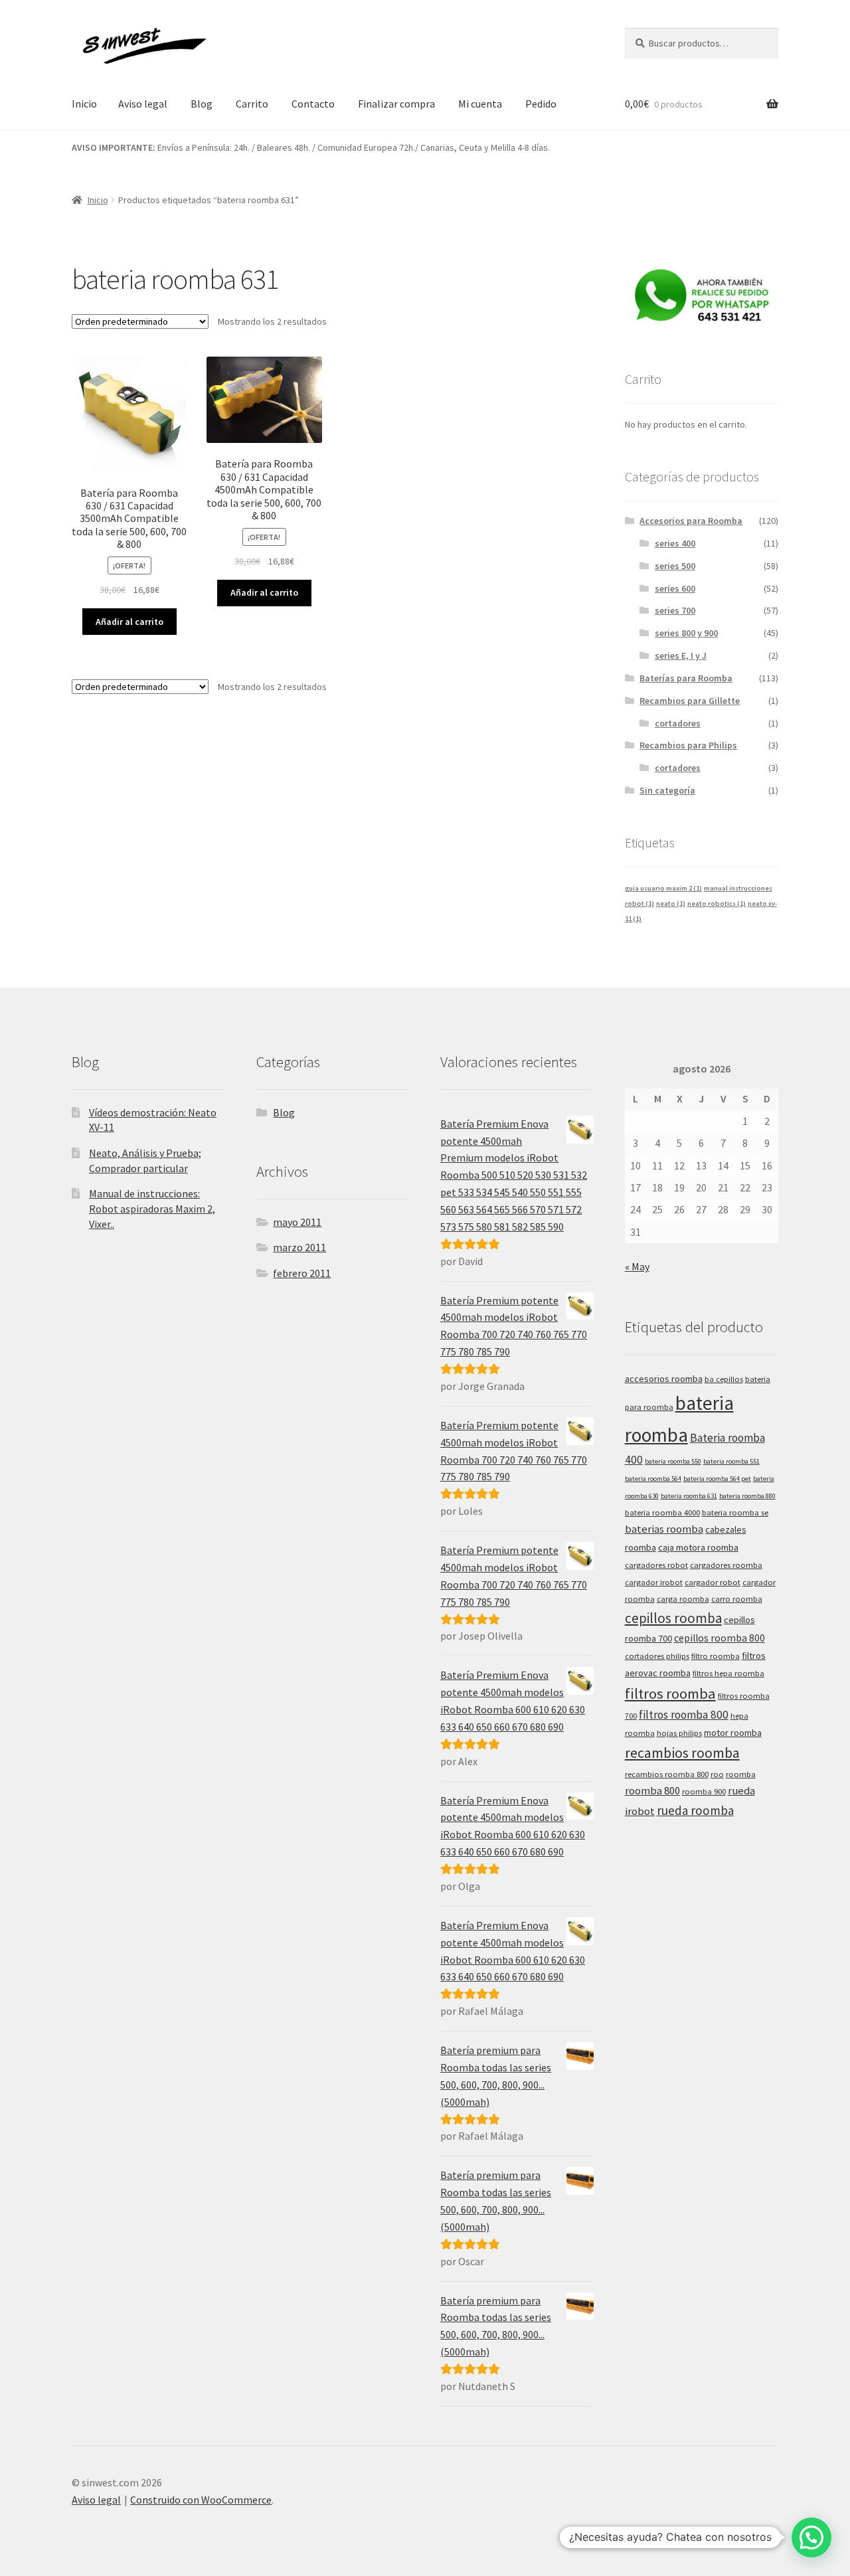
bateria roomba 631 (689, 1496)
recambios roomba (682, 1753)
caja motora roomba (698, 1547)
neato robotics (717, 903)
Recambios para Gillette (690, 701)
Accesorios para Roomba (691, 521)
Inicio (84, 104)
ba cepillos (724, 1379)
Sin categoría (667, 790)
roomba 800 (652, 1791)
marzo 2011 (299, 1247)
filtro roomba (716, 1656)
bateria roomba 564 (653, 1479)
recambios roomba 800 (667, 1774)
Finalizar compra (396, 104)
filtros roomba (670, 1693)
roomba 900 (704, 1791)
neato (671, 903)
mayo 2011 (297, 1222)
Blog (202, 104)
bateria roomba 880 (747, 1496)
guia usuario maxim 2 (663, 888)
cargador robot (713, 1582)
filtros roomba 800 (684, 1715)
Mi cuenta (480, 104)
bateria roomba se (735, 1512)
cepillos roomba (673, 1618)
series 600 (675, 588)
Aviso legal (143, 104)
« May (637, 1266)
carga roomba (683, 1599)
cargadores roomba (726, 1565)
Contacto (313, 104)
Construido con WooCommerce (201, 2500)
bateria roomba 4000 (662, 1512)
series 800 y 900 (686, 633)
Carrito (252, 104)
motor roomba (733, 1733)
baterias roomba (664, 1529)
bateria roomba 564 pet (717, 1479)
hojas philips (679, 1733)
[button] (811, 2537)
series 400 (675, 543)
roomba (741, 1774)
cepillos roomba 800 (720, 1638)
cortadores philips (657, 1656)
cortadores (678, 723)
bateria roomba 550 (673, 1461)
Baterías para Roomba (686, 678)
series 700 (675, 610)
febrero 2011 (302, 1273)
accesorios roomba (664, 1379)
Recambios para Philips (688, 745)
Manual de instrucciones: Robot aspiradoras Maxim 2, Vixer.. (152, 1208)
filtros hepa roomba (728, 1673)
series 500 (675, 566)
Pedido (541, 104)
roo (717, 1774)
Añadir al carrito (129, 622)
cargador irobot (654, 1582)
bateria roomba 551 (731, 1461)
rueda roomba (695, 1810)
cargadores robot (656, 1565)
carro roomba (737, 1599)
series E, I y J (681, 655)
